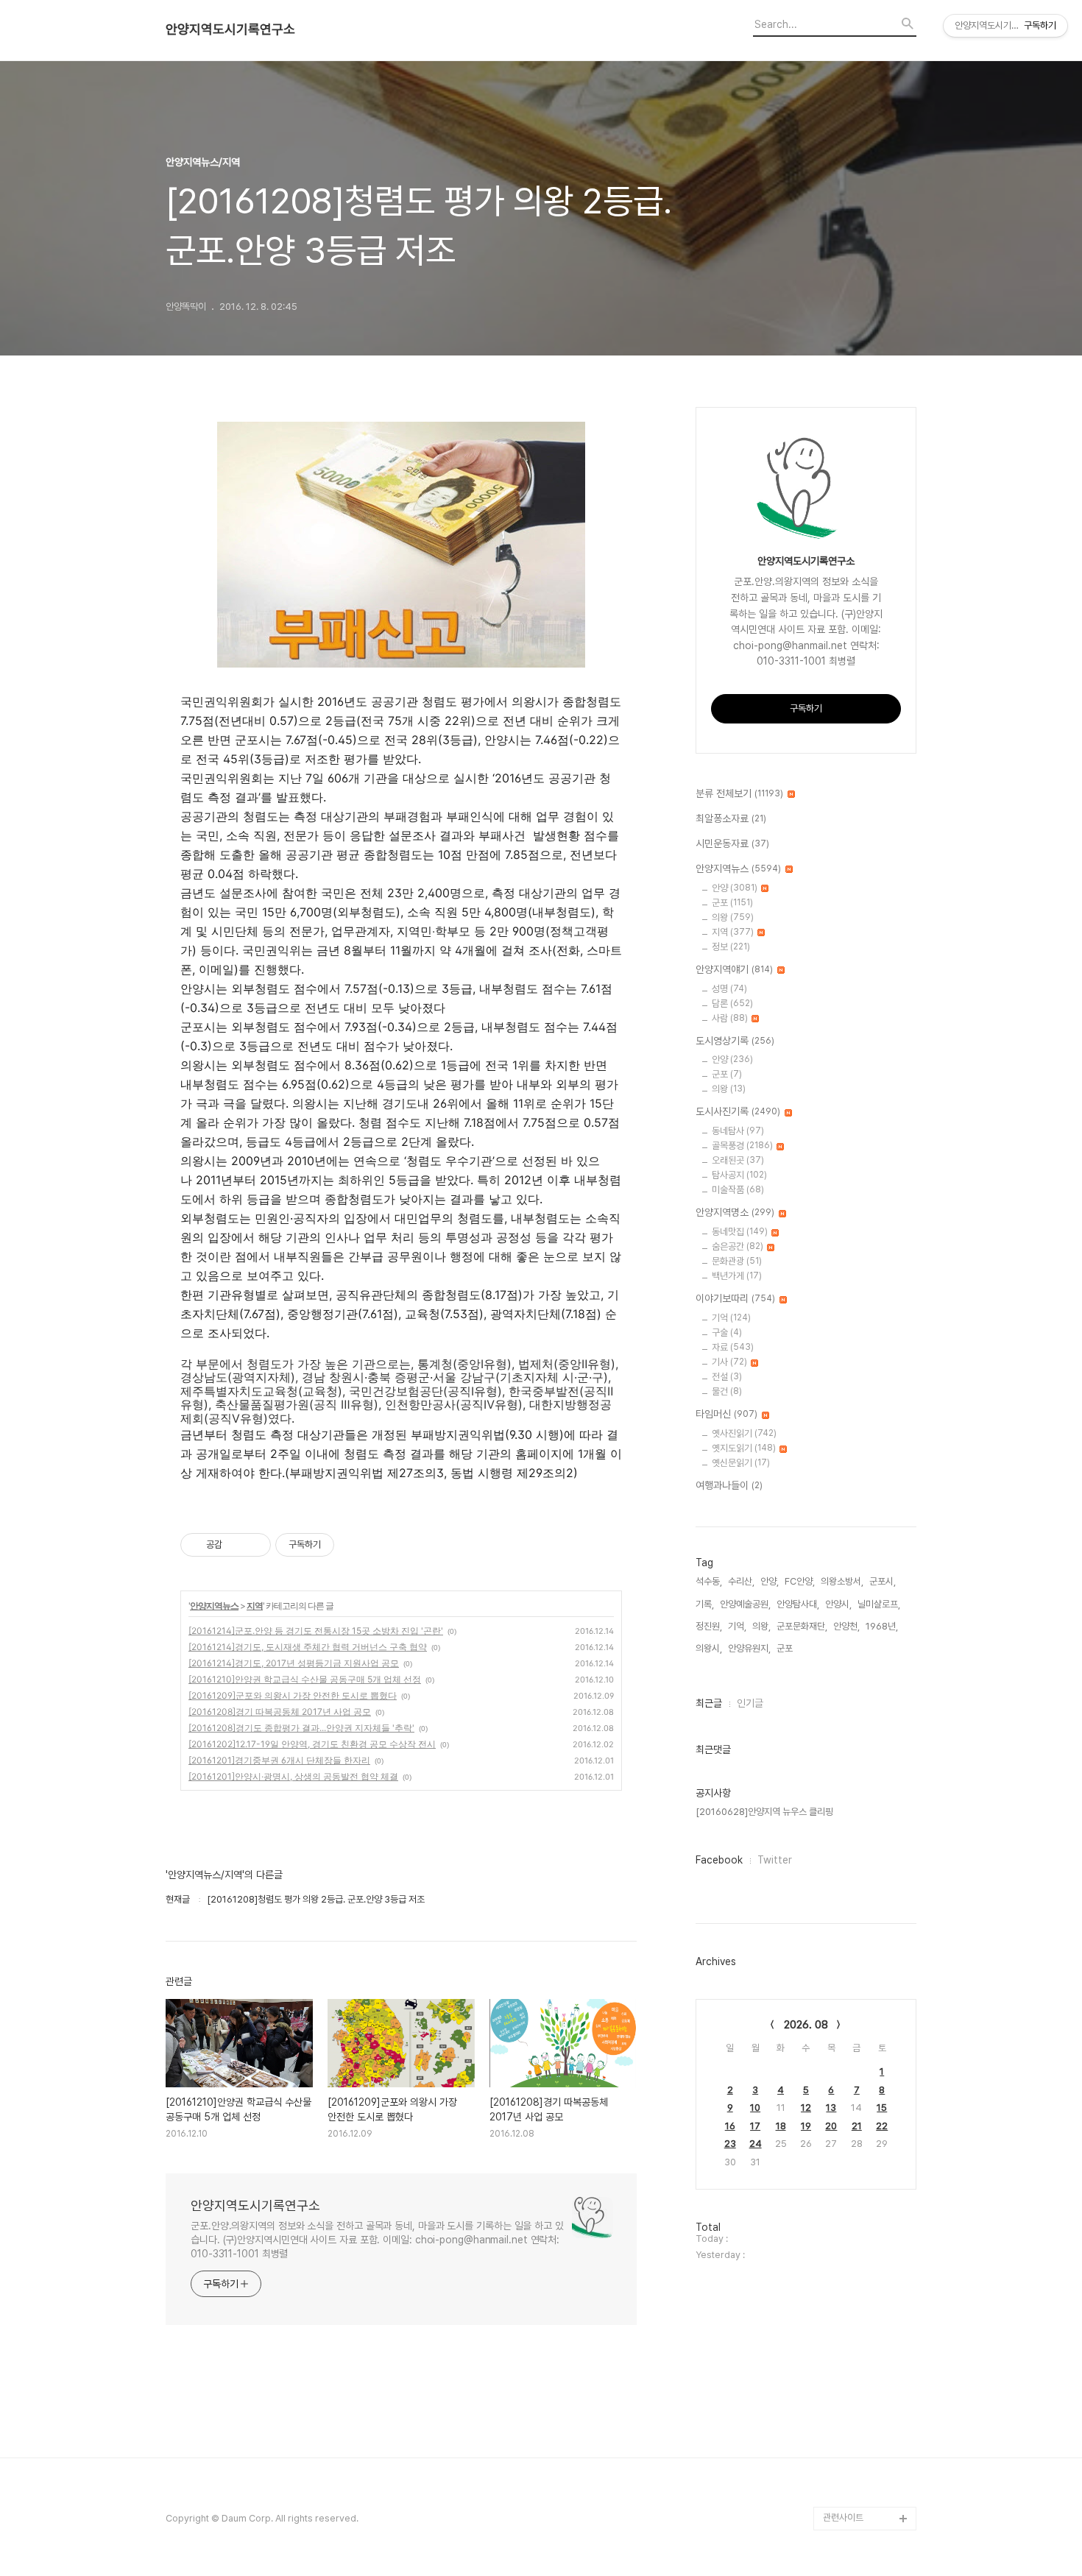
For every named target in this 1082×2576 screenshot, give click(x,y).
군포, (786, 1648)
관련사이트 (843, 2517)
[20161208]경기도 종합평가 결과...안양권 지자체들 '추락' (301, 1728)
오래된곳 (738, 1160)
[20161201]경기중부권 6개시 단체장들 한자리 (279, 1760)
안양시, (838, 1604)
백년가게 (737, 1276)
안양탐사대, (798, 1604)
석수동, (709, 1581)
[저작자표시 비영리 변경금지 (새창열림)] (354, 1545)
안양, (770, 1581)
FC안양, (800, 1581)
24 (756, 2144)
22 (882, 2126)
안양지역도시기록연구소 (230, 29)
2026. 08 (806, 2025)
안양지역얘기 (734, 969)
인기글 (750, 1703)
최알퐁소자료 (731, 818)
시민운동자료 (732, 843)
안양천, (846, 1626)
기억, (737, 1626)
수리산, (741, 1581)
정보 (731, 947)
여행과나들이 (729, 1485)
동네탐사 (738, 1131)
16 (730, 2126)
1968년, (882, 1626)
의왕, (761, 1626)
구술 (727, 1333)
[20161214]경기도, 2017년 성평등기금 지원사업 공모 (294, 1663)
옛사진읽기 (744, 1433)
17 (755, 2126)
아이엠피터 (844, 2377)
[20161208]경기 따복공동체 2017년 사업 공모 (280, 1712)
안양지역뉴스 (214, 1606)
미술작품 (738, 1190)
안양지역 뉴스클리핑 (861, 2471)
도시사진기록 (738, 1111)
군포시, (883, 1581)
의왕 (733, 917)
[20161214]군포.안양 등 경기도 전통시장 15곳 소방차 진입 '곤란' (316, 1631)
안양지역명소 (735, 1212)
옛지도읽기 (744, 1448)
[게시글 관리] (254, 1545)
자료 (733, 1347)
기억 (731, 1318)
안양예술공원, (745, 1604)
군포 (732, 903)
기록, (705, 1604)
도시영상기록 (735, 1041)
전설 (727, 1377)
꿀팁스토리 (844, 2495)
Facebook (719, 1860)
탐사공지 (739, 1175)
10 (755, 2108)
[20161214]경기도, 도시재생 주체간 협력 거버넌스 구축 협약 (308, 1647)
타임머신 (726, 1414)
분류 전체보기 (739, 793)
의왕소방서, (842, 1581)
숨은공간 (738, 1246)
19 (806, 2126)
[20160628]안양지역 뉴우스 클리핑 (764, 1812)
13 (831, 2108)
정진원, (709, 1626)
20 (831, 2126)
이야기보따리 (735, 1298)
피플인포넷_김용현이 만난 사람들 (867, 2436)
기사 (729, 1362)
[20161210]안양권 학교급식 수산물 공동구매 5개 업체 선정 (305, 1679)
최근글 (709, 1703)
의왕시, (709, 1648)
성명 (729, 989)
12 (806, 2108)
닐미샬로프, (879, 1604)
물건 (727, 1391)
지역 (255, 1606)
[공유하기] (236, 1545)
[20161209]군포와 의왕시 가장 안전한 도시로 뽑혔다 (293, 1695)
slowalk (840, 2400)
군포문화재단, (802, 1626)
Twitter (775, 1860)
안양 (735, 888)
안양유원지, (749, 1648)
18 (781, 2126)
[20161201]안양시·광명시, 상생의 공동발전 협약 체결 (293, 1776)
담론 (732, 1004)
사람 (730, 1018)
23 (730, 2144)
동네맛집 (740, 1232)
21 (857, 2126)
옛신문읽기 (741, 1463)
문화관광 (737, 1261)
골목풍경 (742, 1146)
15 (882, 2108)
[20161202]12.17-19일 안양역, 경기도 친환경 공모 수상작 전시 (312, 1744)
